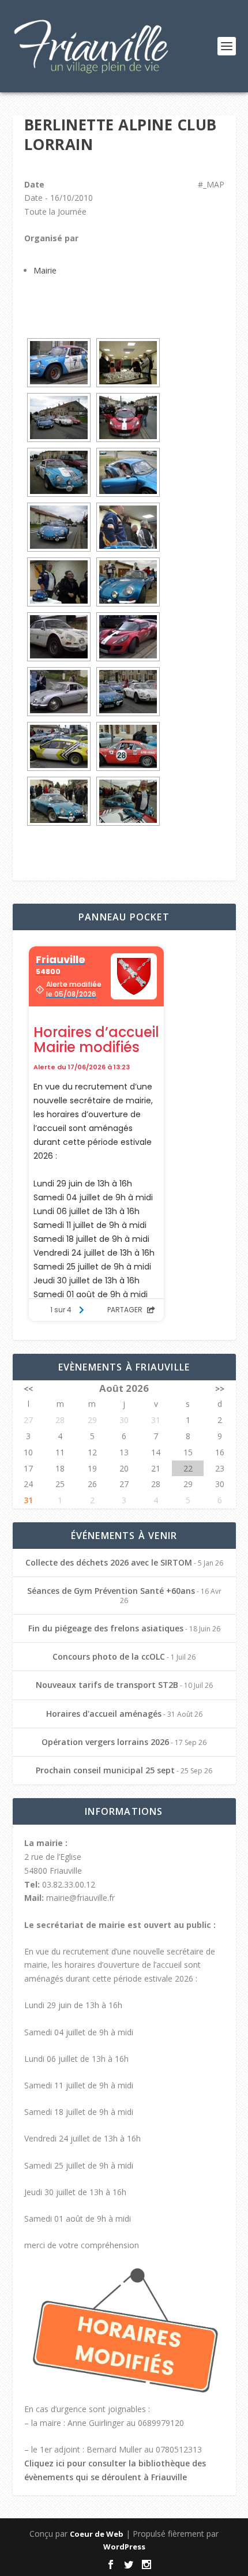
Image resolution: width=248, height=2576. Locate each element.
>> (220, 1389)
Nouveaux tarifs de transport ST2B (107, 1685)
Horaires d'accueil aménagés (104, 1714)
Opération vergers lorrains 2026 (105, 1742)
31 (28, 1500)
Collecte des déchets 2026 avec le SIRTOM (109, 1562)
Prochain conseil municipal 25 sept (105, 1770)
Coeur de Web (97, 2534)
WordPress (124, 2547)
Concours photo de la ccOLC (109, 1656)
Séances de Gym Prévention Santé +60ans (111, 1591)
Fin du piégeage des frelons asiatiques (106, 1628)
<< (28, 1389)
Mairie (45, 270)
